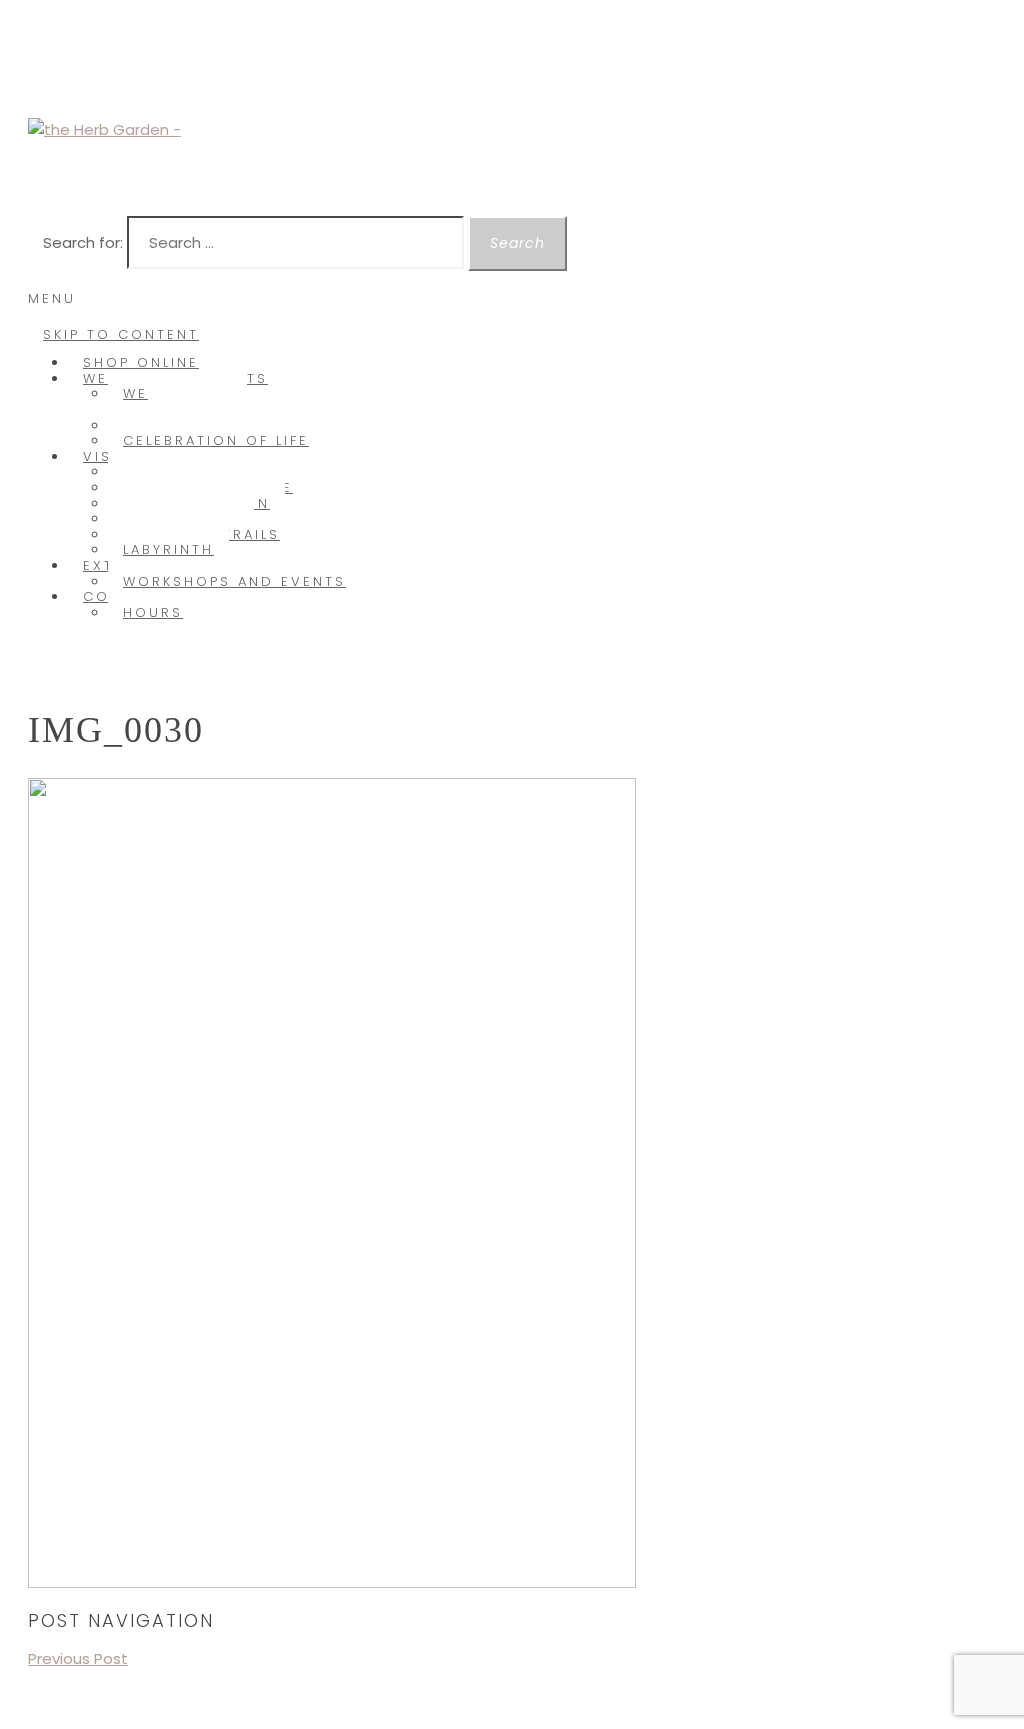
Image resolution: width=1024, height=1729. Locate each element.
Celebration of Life (216, 440)
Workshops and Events (234, 581)
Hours (153, 612)
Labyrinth (168, 549)
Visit (105, 456)
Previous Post (78, 1658)
